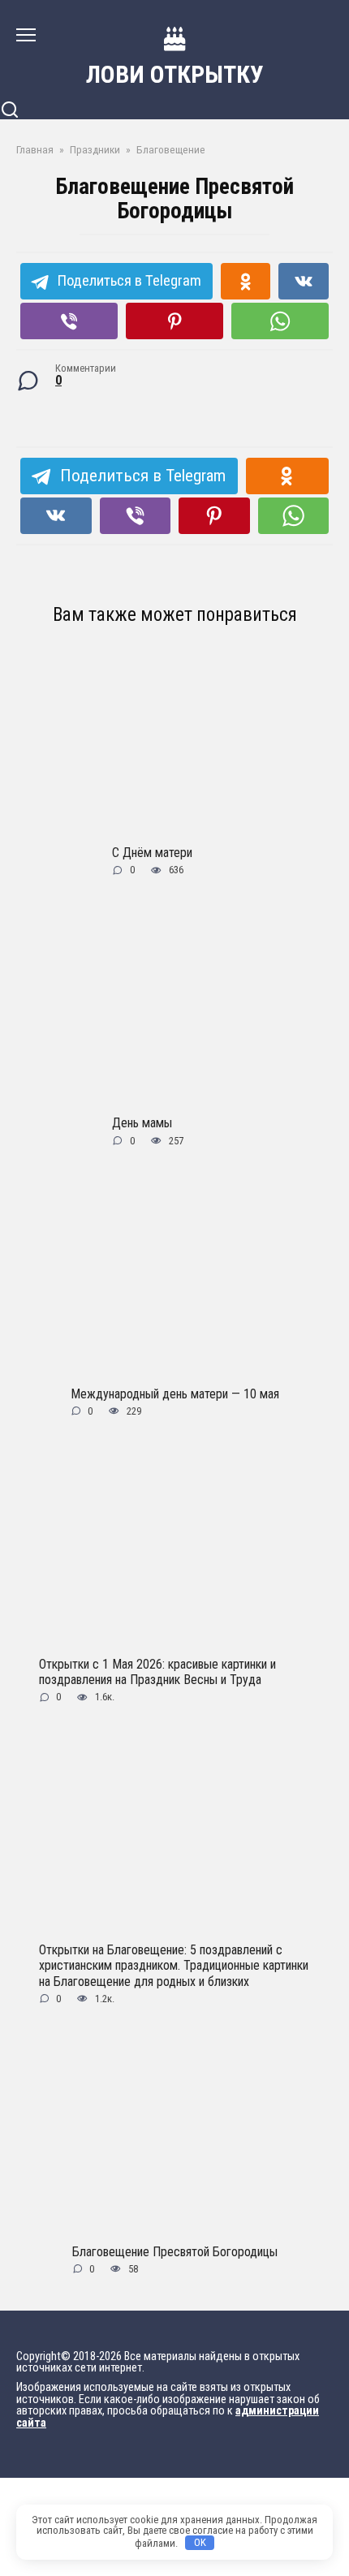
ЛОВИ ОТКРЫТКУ (175, 74)
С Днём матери (152, 853)
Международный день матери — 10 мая (175, 1393)
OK (200, 2542)
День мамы (142, 1123)
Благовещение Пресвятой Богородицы (175, 2251)
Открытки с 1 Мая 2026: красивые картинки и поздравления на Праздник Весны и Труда (157, 1671)
